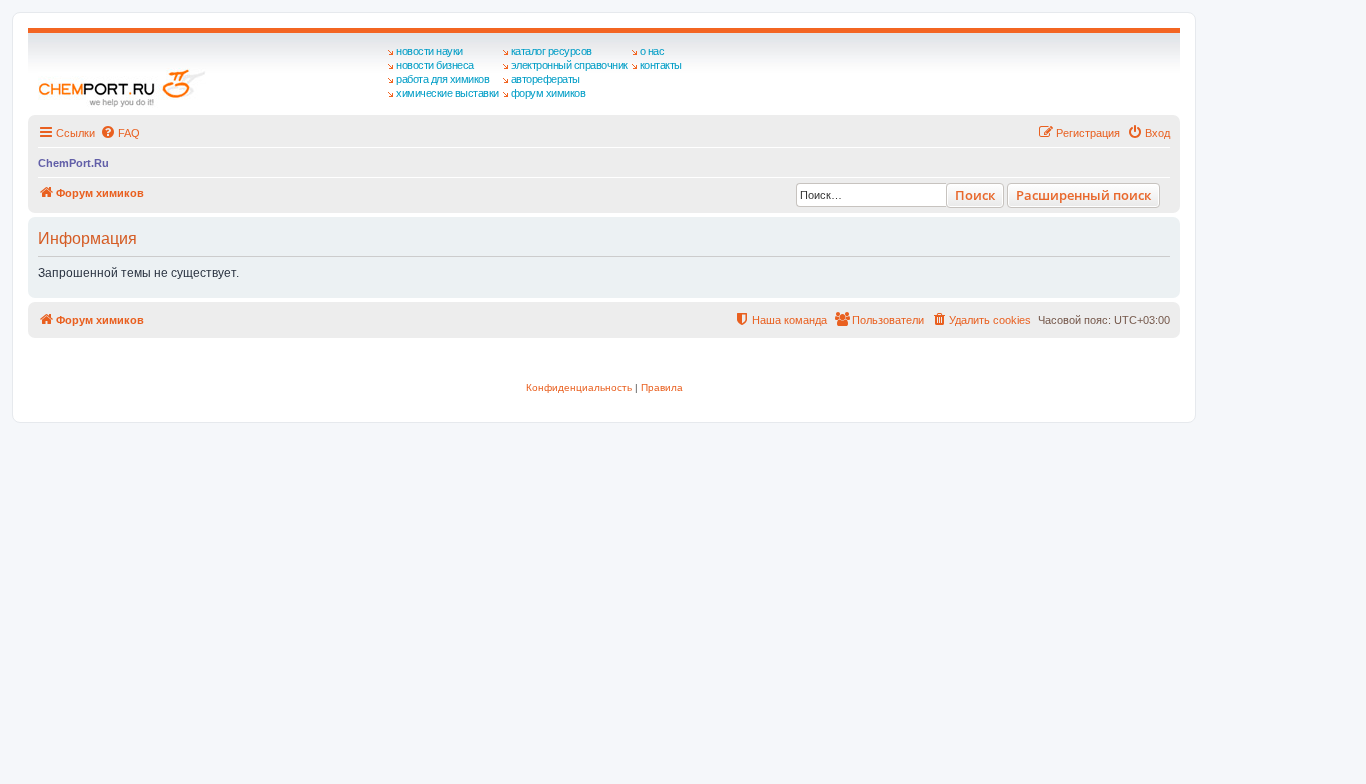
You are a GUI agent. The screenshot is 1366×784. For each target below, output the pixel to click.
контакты (661, 65)
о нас (652, 51)
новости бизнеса (435, 65)
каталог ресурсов (551, 51)
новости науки (429, 51)
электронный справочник (569, 65)
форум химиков (548, 93)
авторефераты (545, 79)
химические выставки (447, 93)
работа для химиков (442, 79)
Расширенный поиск (1083, 195)
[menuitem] (120, 133)
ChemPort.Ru (73, 163)
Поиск (975, 195)
